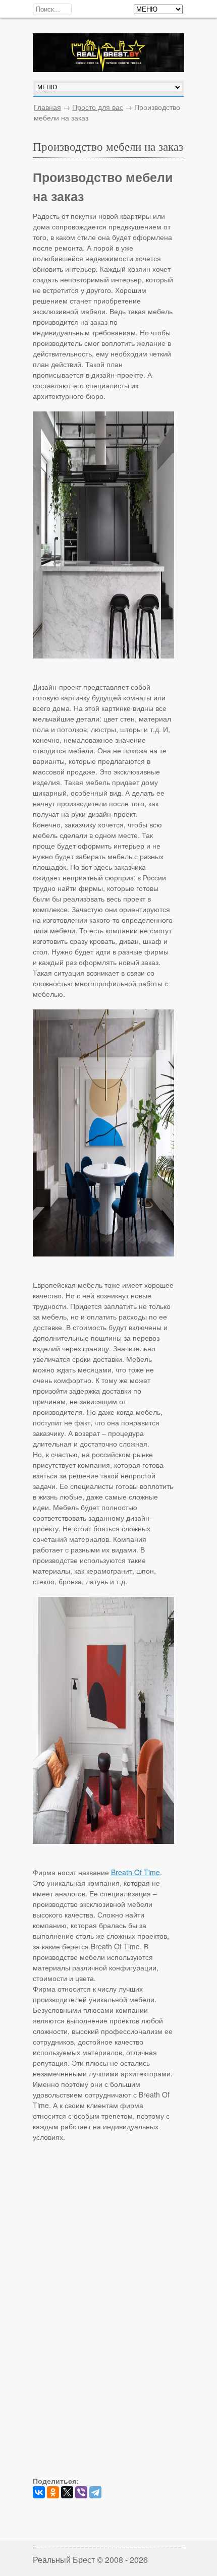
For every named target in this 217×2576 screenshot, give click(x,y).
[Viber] (81, 2492)
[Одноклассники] (53, 2492)
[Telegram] (95, 2492)
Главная (47, 107)
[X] (67, 2492)
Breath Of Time (135, 1872)
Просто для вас (98, 107)
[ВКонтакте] (39, 2492)
